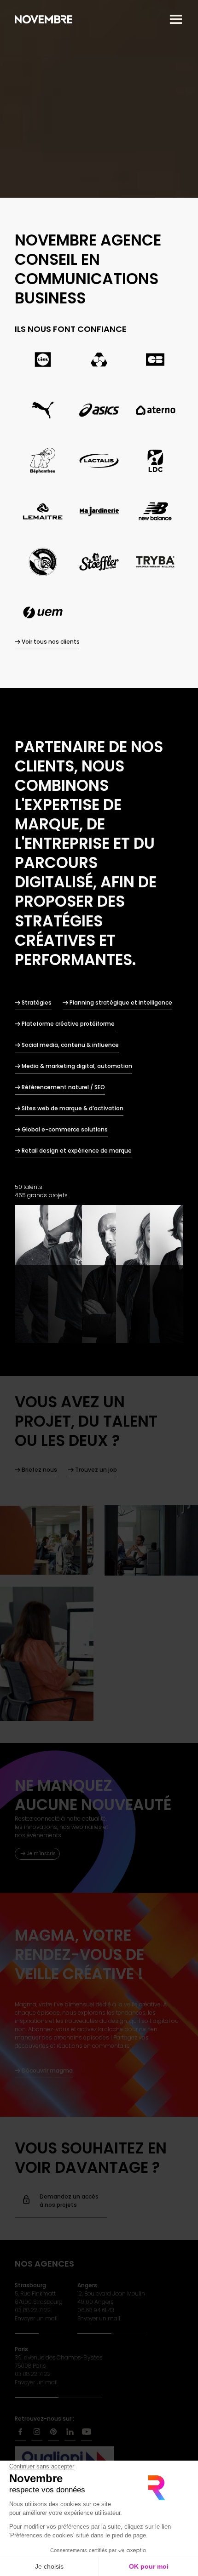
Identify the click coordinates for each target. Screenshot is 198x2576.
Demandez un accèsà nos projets (69, 2201)
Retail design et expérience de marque (77, 1151)
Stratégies (37, 1002)
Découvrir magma (47, 2071)
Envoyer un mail (36, 2318)
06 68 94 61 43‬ (96, 2310)
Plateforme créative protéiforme (68, 1024)
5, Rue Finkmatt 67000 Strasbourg (39, 2298)
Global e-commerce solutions (65, 1129)
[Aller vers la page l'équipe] (99, 1274)
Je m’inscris (41, 1853)
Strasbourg (30, 2285)
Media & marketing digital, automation (77, 1066)
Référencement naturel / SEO (63, 1087)
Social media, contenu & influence (70, 1045)
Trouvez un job (96, 1470)
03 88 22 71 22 (33, 2310)
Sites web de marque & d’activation (73, 1108)
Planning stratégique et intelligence (121, 1002)
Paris (21, 2349)
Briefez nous (39, 1470)
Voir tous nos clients (51, 642)
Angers (87, 2285)
